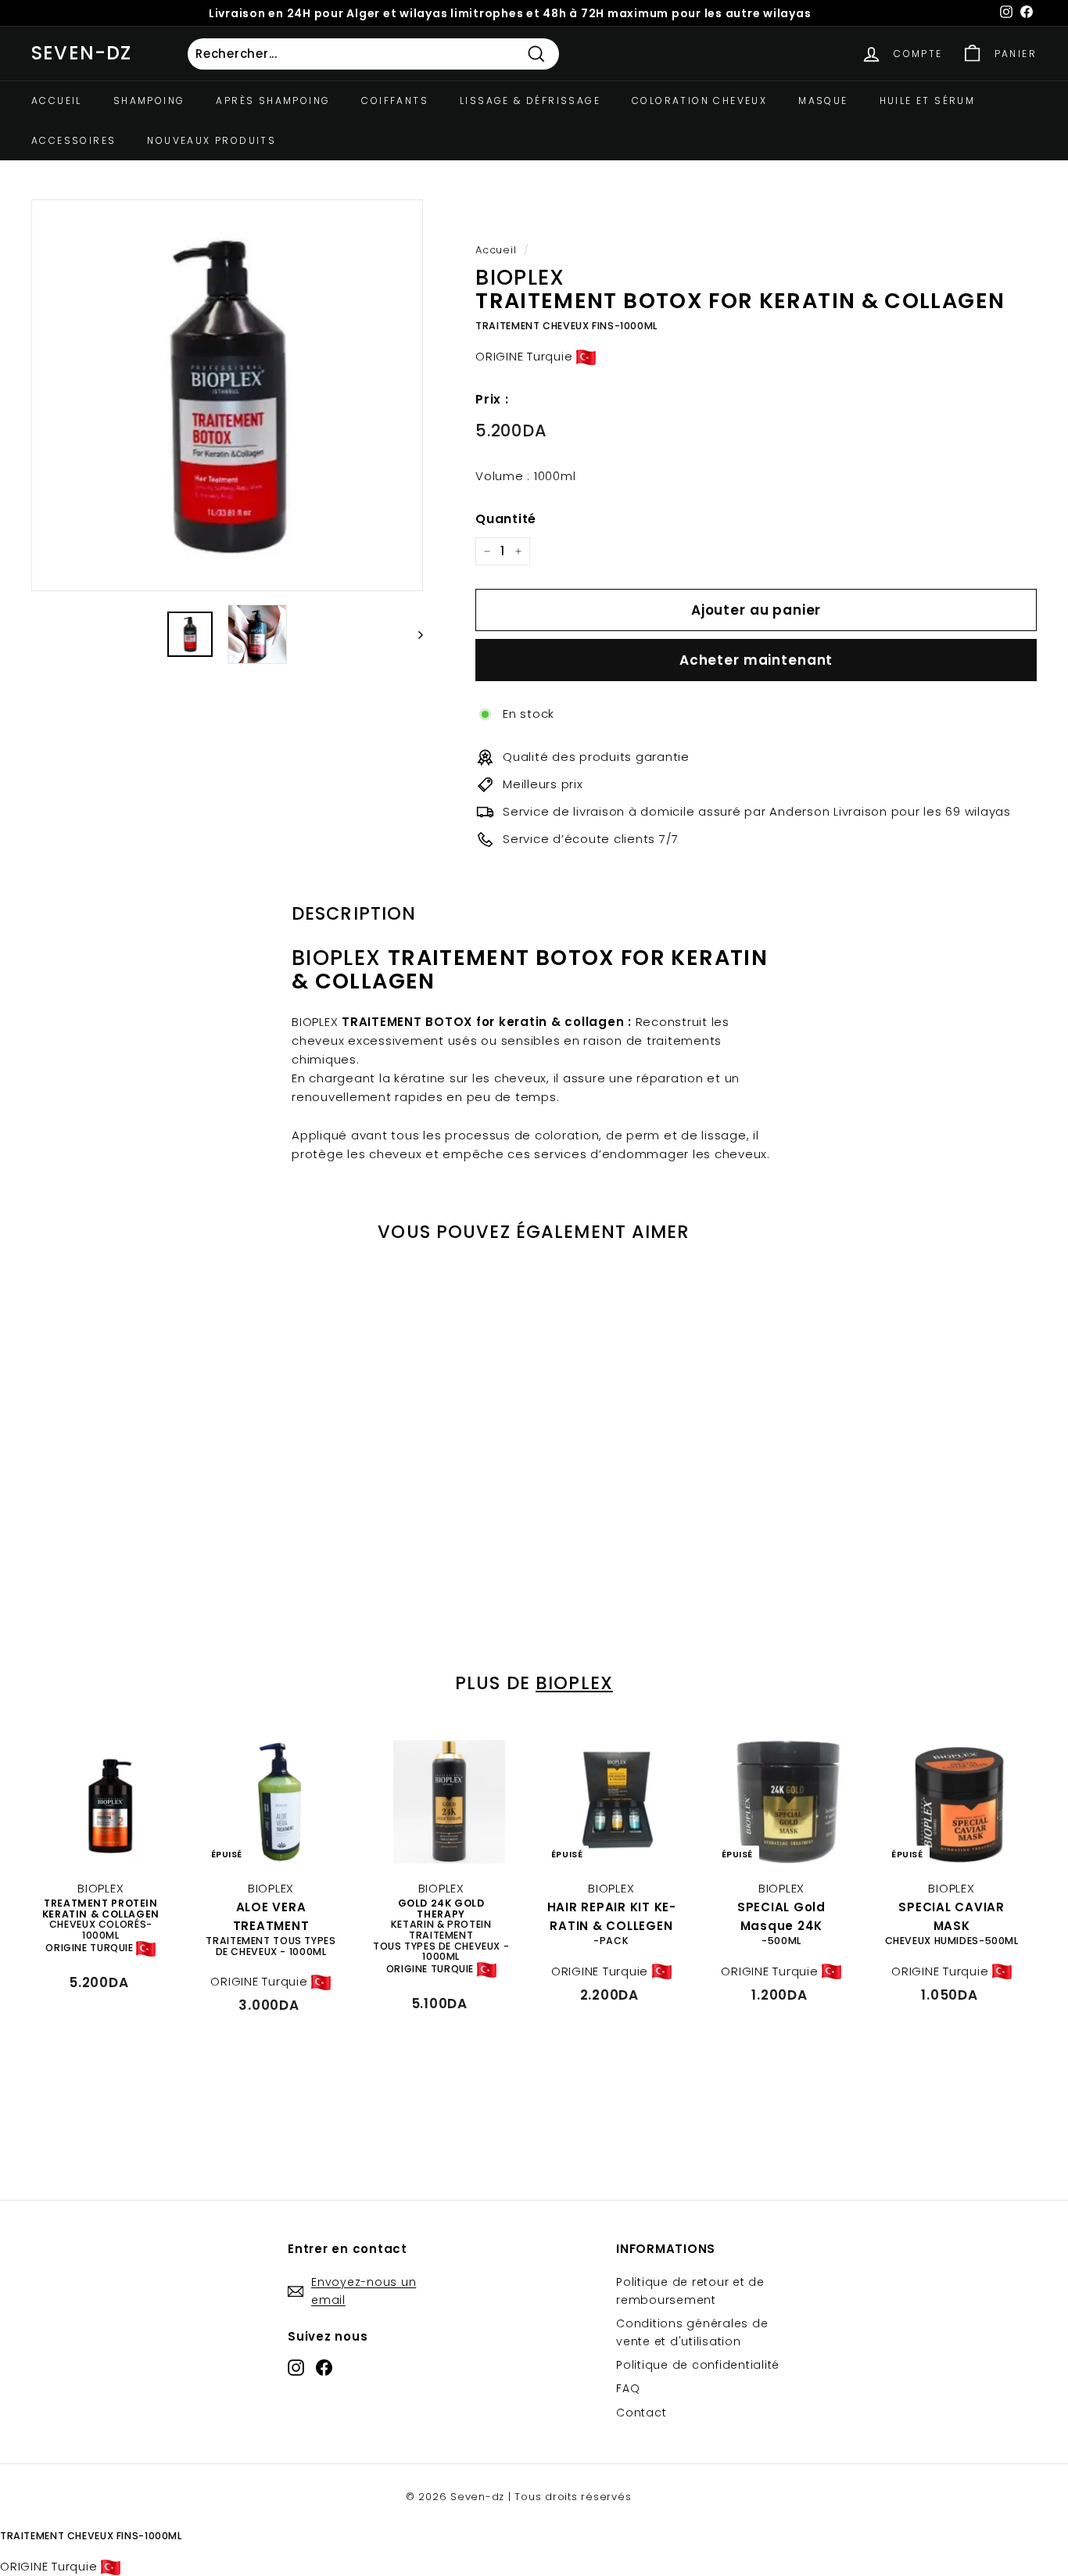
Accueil (57, 100)
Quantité (506, 519)
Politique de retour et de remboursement (690, 2291)
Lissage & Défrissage (530, 100)
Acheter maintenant (756, 660)
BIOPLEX (574, 1683)
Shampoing (149, 100)
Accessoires (73, 140)
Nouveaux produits (211, 140)
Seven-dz (82, 53)
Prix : (492, 399)
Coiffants (395, 100)
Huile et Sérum (928, 100)
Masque (823, 100)
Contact (641, 2413)
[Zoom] (227, 395)
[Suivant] (413, 634)
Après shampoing (273, 100)
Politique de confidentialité (698, 2365)
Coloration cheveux (699, 100)
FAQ (628, 2388)
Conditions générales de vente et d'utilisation (692, 2332)
